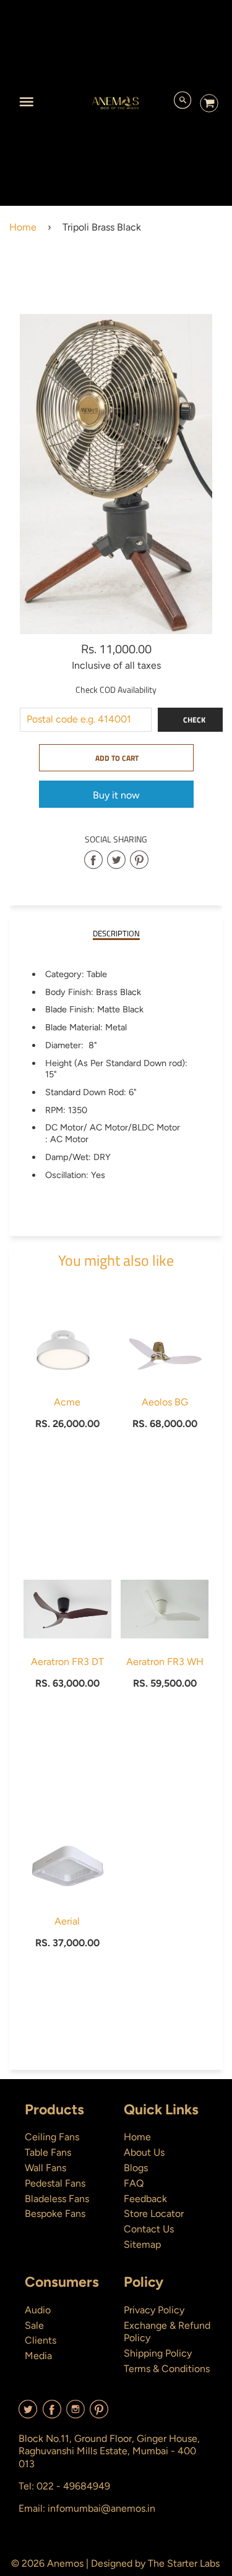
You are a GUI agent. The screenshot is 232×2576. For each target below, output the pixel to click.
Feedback (145, 2199)
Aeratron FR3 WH (165, 1662)
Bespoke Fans (55, 2214)
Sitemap (142, 2244)
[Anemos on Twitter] (28, 2414)
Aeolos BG (165, 1402)
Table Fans (48, 2152)
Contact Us (149, 2229)
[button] (116, 758)
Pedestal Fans (55, 2183)
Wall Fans (45, 2168)
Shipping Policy (158, 2353)
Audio (38, 2310)
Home (23, 227)
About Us (144, 2152)
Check (194, 720)
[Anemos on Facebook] (52, 2414)
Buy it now (116, 795)
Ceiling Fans (52, 2137)
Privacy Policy (154, 2310)
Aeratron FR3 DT (67, 1662)
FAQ (134, 2183)
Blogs (136, 2168)
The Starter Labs (184, 2563)
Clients (41, 2340)
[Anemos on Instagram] (75, 2414)
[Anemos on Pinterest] (99, 2414)
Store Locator (154, 2214)
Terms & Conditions (167, 2369)
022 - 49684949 (73, 2486)
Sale (34, 2325)
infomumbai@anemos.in (101, 2508)
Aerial (67, 1921)
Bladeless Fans (57, 2199)
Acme (67, 1402)
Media (38, 2356)
